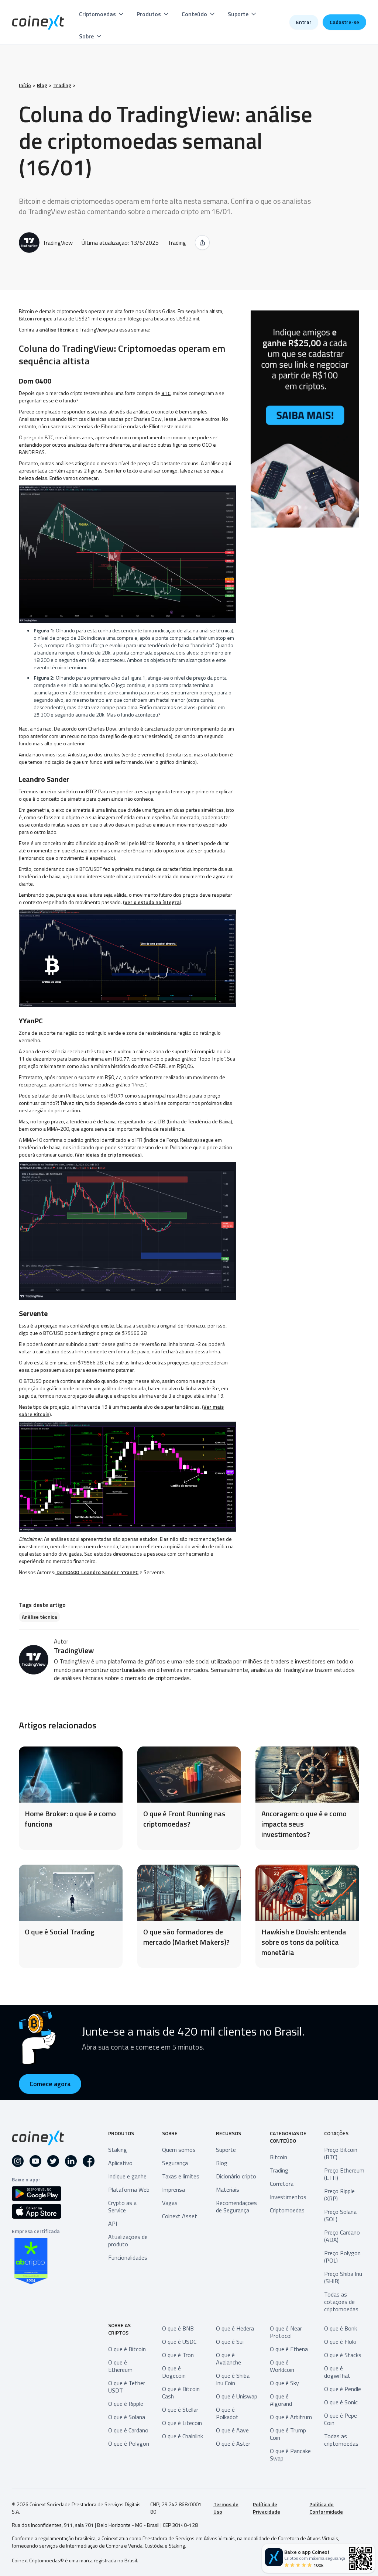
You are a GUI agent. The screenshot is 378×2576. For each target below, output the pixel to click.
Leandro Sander (99, 1572)
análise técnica (57, 329)
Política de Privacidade (267, 2508)
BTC (166, 393)
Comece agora (50, 2084)
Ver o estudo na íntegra (152, 902)
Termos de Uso (226, 2508)
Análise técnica (39, 1617)
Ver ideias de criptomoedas (108, 1155)
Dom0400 (67, 1572)
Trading (62, 85)
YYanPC (129, 1572)
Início (25, 85)
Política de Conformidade (326, 2508)
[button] (102, 14)
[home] (38, 22)
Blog (42, 85)
